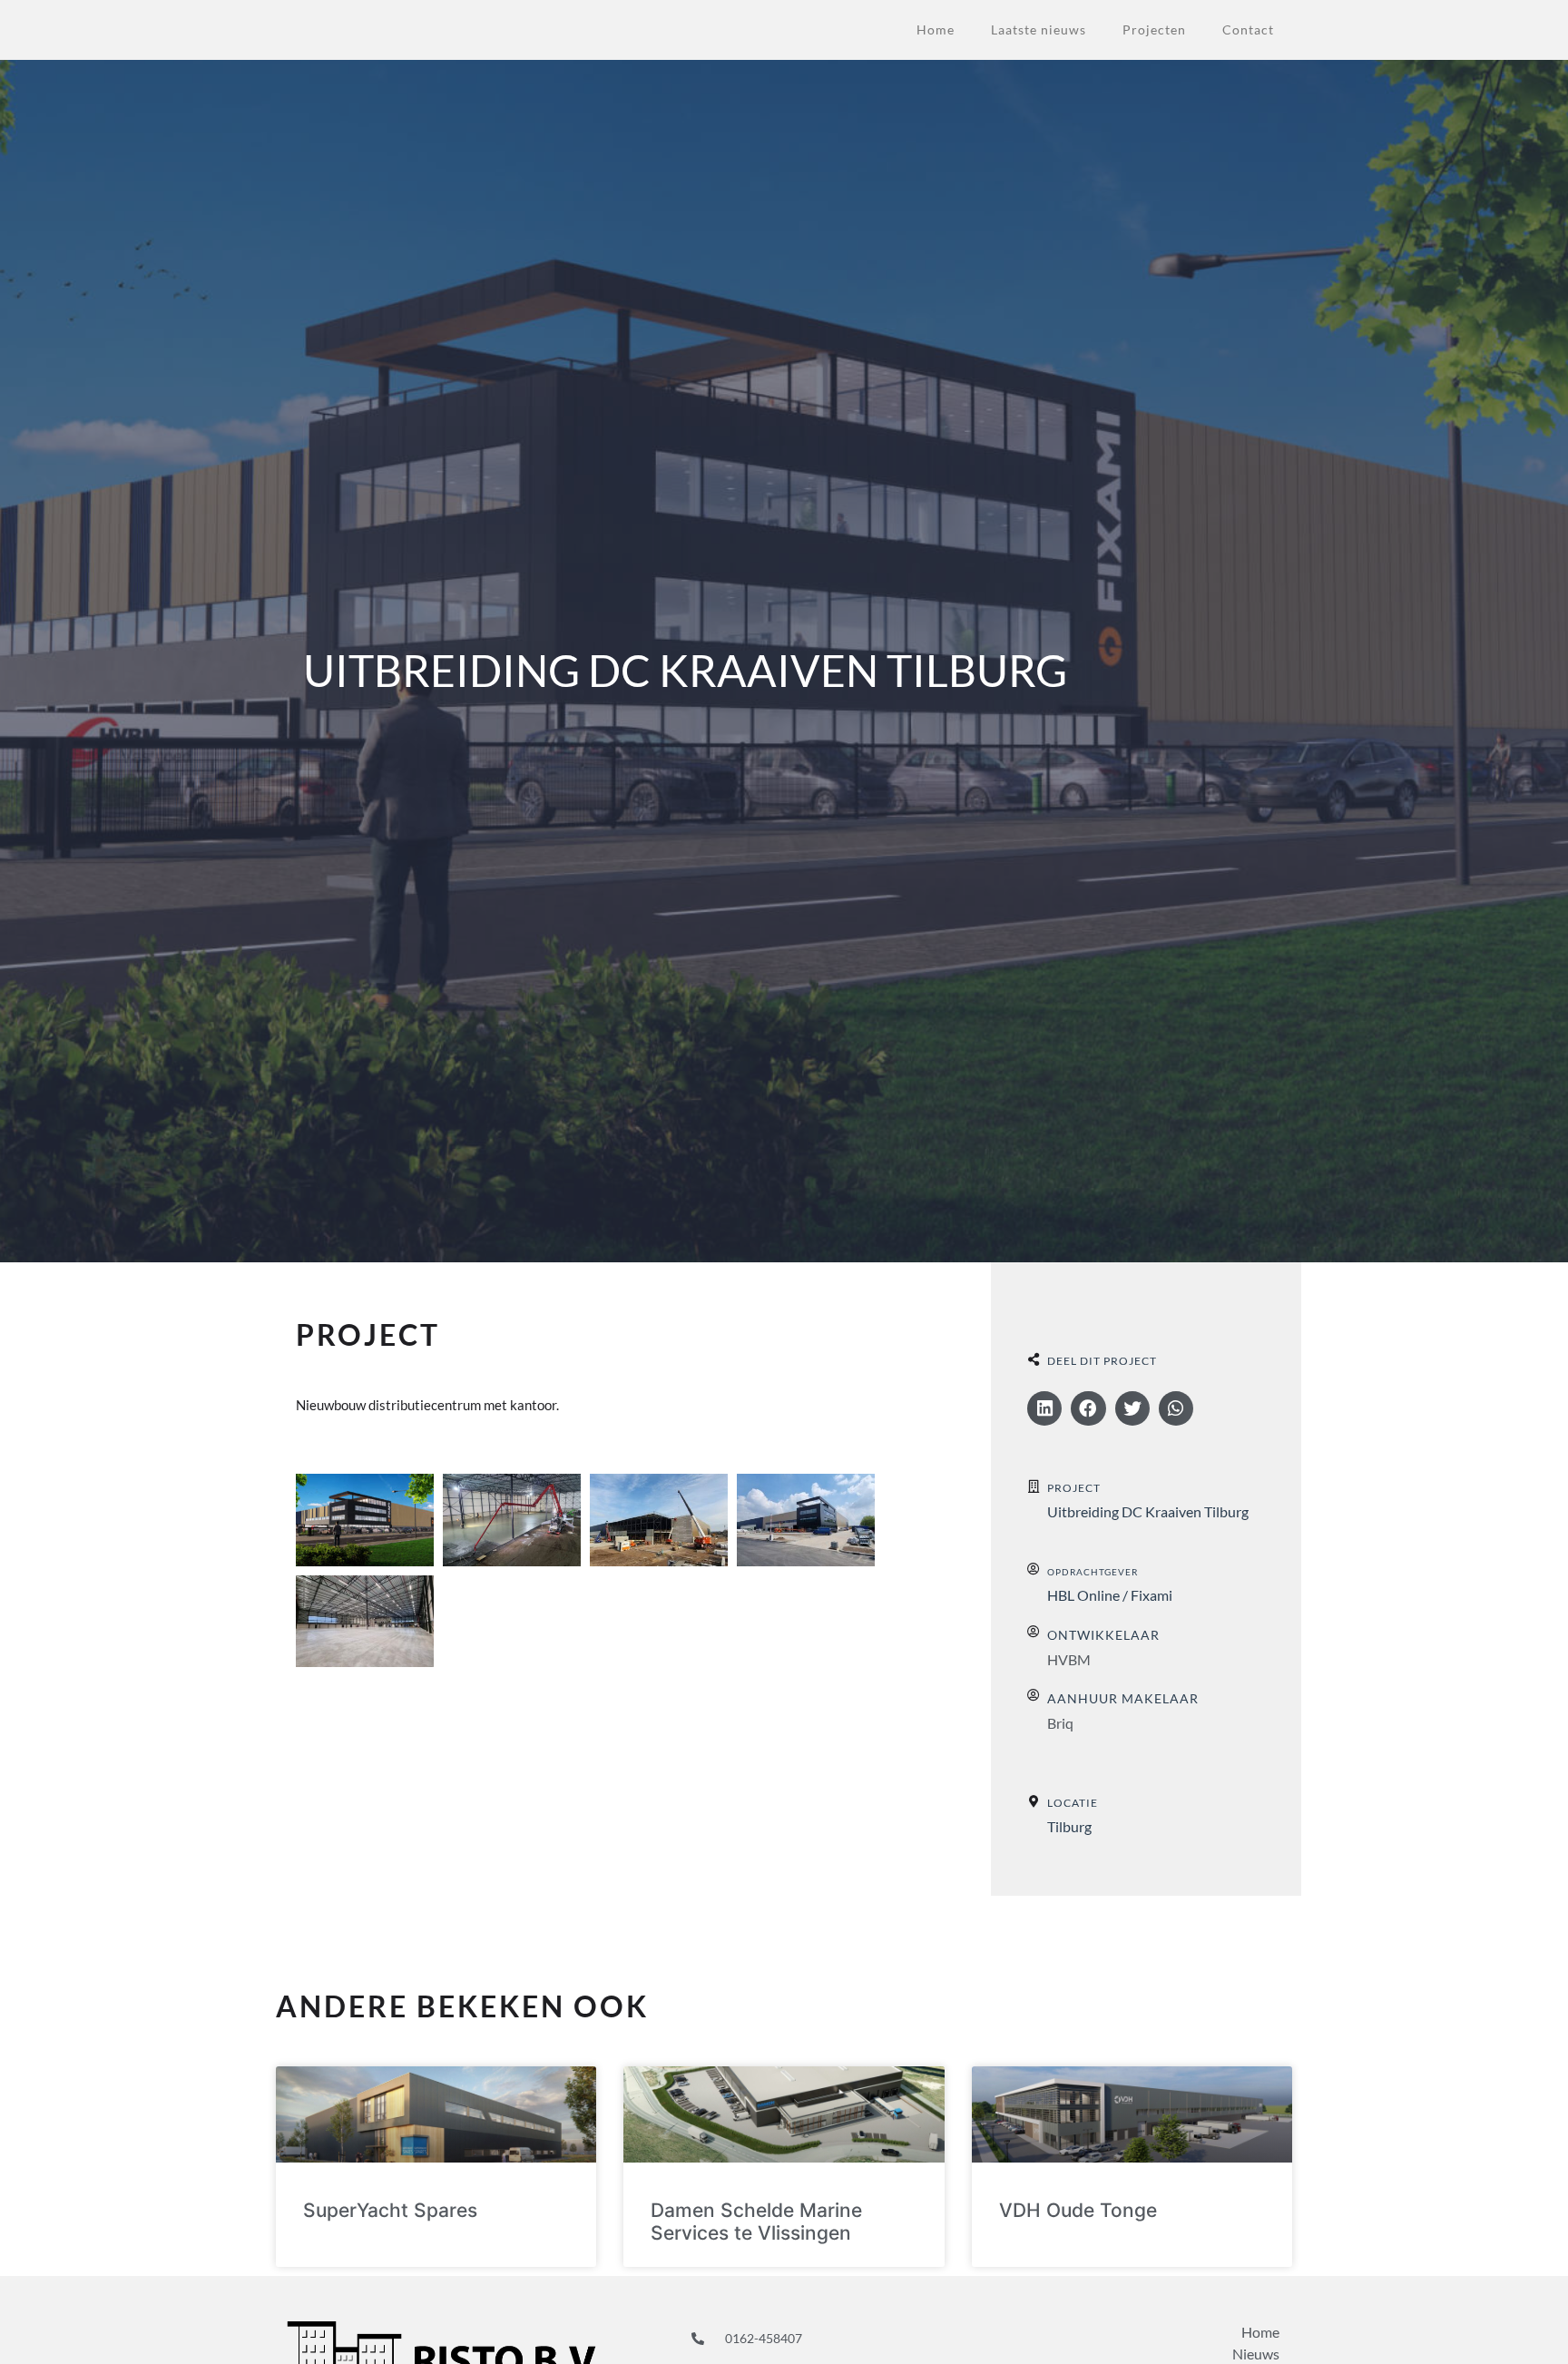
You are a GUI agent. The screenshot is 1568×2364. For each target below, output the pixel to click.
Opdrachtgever (1093, 1572)
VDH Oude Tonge (1078, 2210)
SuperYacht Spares (390, 2210)
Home (936, 29)
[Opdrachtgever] (1034, 1569)
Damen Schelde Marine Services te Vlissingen (756, 2222)
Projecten (1154, 29)
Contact (1248, 29)
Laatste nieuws (1039, 29)
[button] (1044, 1408)
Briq (1060, 1723)
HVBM (1069, 1659)
